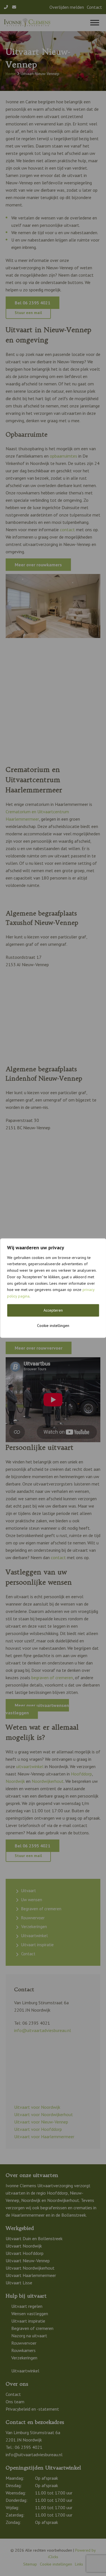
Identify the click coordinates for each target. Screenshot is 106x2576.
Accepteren (53, 1310)
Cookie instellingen (53, 1326)
